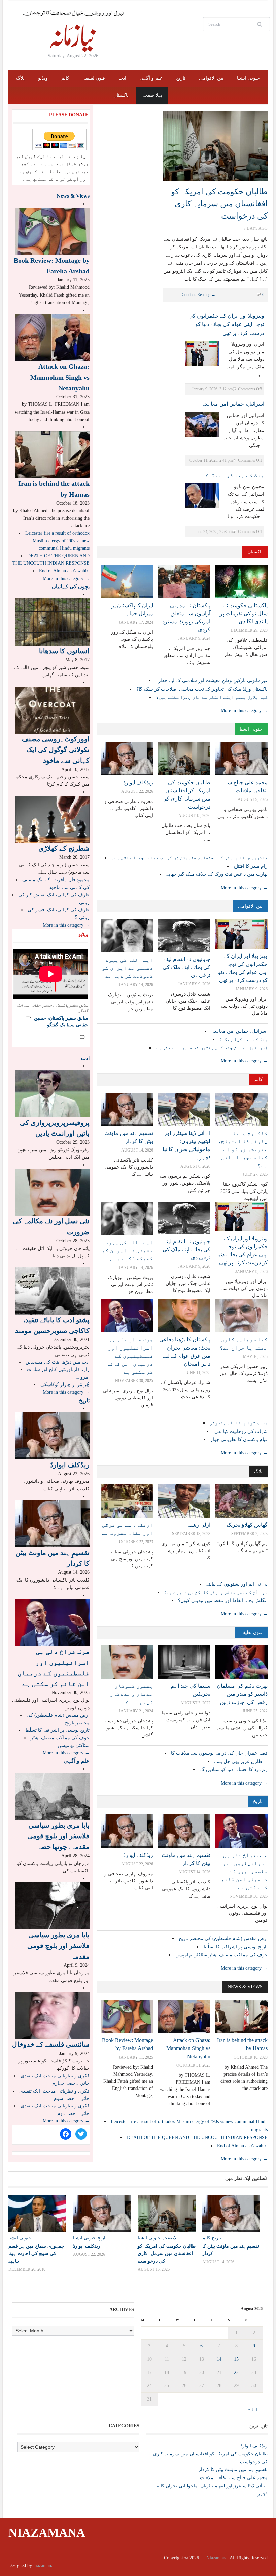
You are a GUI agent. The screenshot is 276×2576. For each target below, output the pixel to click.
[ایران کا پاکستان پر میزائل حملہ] (127, 581)
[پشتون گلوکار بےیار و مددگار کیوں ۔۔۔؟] (127, 1662)
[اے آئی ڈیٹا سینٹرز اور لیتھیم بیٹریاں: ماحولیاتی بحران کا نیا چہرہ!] (184, 1109)
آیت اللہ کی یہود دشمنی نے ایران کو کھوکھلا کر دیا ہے (128, 968)
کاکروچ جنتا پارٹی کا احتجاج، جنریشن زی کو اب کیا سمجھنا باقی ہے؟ (189, 858)
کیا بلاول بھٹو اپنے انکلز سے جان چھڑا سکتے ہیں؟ (212, 697)
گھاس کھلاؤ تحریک (247, 1525)
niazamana (43, 2565)
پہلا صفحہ (152, 95)
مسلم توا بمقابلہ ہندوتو (239, 1423)
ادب (122, 78)
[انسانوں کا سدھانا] (53, 621)
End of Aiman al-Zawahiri (242, 2146)
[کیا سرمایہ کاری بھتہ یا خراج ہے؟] (242, 1315)
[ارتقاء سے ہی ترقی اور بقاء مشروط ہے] (127, 1501)
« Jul (253, 2409)
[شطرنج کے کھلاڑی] (53, 819)
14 (219, 2359)
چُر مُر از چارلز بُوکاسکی (65, 1385)
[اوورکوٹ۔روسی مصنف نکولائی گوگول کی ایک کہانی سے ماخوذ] (53, 710)
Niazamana (47, 2533)
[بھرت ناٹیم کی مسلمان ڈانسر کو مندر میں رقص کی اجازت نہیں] (242, 1662)
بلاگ (20, 78)
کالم (65, 78)
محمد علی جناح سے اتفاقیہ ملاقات (234, 2478)
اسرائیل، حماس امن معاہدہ (233, 404)
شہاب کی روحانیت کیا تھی (240, 1431)
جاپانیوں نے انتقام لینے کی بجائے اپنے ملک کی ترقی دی (186, 967)
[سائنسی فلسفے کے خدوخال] (53, 2015)
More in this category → (244, 711)
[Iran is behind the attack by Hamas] (242, 2016)
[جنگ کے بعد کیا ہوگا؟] (202, 495)
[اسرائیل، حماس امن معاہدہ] (202, 424)
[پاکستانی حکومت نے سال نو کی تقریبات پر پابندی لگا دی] (242, 581)
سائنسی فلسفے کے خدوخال (51, 2044)
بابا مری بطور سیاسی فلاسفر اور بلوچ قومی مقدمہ (58, 1946)
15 (236, 2359)
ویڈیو (43, 78)
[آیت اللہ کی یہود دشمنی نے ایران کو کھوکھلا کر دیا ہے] (127, 935)
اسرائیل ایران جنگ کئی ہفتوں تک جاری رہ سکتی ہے (212, 1048)
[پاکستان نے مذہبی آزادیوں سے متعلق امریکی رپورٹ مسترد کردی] (184, 581)
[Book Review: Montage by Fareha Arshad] (127, 2016)
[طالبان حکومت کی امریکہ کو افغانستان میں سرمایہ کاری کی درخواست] (215, 145)
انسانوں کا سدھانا (64, 651)
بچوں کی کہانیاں (71, 587)
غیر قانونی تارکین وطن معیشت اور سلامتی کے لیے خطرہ (212, 681)
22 (236, 2372)
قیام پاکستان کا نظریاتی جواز (239, 1439)
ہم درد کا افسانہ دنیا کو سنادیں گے (234, 1770)
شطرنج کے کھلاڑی (64, 848)
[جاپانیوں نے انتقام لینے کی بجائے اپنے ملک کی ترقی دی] (184, 935)
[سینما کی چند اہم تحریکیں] (184, 1662)
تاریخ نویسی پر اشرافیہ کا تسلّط (235, 1947)
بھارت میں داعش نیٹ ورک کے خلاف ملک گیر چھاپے (217, 874)
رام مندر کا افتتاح (251, 866)
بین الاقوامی (211, 78)
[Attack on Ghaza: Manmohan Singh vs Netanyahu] (184, 2016)
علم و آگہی (151, 78)
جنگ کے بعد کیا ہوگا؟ (235, 475)
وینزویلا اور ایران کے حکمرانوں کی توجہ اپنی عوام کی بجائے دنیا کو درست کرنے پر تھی (226, 324)
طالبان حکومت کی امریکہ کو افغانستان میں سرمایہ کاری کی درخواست (219, 204)
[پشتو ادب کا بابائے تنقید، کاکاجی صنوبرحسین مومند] (53, 1291)
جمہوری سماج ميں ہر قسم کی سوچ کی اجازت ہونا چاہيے (36, 2253)
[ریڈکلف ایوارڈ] (127, 758)
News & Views (245, 1987)
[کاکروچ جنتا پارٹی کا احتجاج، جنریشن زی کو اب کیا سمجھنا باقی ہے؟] (242, 1109)
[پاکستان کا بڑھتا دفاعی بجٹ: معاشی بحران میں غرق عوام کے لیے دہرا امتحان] (184, 1315)
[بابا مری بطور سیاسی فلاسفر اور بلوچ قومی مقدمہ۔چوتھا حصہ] (53, 1796)
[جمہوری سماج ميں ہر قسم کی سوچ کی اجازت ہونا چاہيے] (37, 2214)
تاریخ (181, 78)
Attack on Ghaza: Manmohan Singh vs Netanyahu (188, 2048)
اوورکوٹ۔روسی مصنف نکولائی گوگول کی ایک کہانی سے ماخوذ (56, 750)
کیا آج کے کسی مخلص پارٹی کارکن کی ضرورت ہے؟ (216, 1592)
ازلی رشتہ (199, 1525)
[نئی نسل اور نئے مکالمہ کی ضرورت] (53, 1192)
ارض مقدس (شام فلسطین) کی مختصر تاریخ (223, 1938)
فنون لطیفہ (94, 78)
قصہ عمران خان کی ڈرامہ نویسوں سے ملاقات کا (219, 1753)
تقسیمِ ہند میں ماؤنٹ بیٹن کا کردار (233, 2470)
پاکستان (121, 95)
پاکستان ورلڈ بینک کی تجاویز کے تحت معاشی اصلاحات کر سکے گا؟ (202, 689)
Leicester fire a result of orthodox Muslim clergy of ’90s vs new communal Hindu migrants (57, 541)
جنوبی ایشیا (248, 78)
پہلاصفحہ (171, 2238)
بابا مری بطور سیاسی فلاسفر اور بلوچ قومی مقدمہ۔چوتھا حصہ (58, 1836)
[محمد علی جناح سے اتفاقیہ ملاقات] (242, 758)
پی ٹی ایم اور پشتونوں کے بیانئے (237, 1584)
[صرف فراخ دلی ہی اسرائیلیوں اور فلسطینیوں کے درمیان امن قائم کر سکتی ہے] (127, 1315)
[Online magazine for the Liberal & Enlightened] (73, 31)
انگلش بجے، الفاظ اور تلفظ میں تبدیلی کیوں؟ (223, 1601)
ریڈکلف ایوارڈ (138, 783)
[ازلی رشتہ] (184, 1501)
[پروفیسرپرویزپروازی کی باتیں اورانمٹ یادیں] (53, 1093)
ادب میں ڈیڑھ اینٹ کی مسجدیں (58, 1362)
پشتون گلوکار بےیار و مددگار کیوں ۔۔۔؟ (132, 1694)
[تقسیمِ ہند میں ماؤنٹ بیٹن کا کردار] (127, 1109)
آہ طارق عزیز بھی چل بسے (241, 1762)
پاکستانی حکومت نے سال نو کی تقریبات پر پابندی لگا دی (244, 613)
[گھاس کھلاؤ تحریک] (242, 1501)
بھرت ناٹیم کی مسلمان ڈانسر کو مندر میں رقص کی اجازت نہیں (242, 1694)
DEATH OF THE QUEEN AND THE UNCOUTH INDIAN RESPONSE (197, 2137)
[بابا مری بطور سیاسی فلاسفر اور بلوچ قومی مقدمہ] (53, 1905)
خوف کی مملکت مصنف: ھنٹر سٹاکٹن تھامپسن (221, 1955)
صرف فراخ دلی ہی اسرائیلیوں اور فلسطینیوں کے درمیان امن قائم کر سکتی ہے (130, 1356)
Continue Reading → (199, 295)
